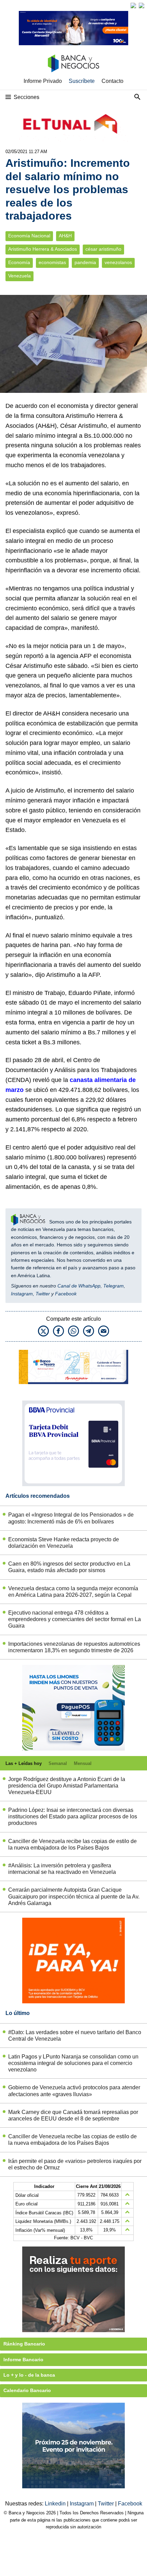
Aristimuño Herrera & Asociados (43, 249)
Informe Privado (43, 81)
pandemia (85, 263)
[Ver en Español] (142, 5)
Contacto (112, 81)
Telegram (113, 1286)
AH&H (65, 236)
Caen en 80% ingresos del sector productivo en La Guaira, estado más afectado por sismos (69, 1567)
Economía (19, 263)
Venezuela (19, 276)
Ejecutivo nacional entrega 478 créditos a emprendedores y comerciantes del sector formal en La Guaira (75, 1619)
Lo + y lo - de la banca (29, 2375)
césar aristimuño (103, 249)
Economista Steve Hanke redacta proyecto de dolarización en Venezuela (64, 1543)
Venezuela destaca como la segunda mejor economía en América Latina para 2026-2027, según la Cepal (73, 1592)
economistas (52, 263)
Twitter (43, 1294)
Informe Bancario (23, 2360)
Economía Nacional (29, 236)
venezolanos (118, 263)
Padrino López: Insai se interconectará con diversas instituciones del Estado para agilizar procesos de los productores (73, 1816)
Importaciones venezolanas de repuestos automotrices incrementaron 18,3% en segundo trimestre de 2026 (74, 1647)
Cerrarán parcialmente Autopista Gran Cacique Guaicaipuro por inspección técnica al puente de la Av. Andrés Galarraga (74, 1896)
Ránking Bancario (24, 2344)
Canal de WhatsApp (79, 1286)
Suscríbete (82, 81)
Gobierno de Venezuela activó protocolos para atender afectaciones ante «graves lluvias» (74, 2091)
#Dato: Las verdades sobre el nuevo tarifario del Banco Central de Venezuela (75, 2036)
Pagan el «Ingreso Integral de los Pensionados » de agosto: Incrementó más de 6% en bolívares (71, 1518)
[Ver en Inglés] (133, 5)
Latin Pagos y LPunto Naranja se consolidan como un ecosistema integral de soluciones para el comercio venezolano (73, 2063)
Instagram (22, 1294)
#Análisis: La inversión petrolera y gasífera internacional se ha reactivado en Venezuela (62, 1869)
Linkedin (56, 2504)
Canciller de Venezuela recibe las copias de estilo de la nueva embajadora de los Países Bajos (72, 1844)
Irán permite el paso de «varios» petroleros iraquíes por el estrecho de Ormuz (75, 2164)
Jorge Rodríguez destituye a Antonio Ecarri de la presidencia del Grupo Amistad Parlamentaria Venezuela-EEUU (67, 1786)
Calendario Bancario (27, 2390)
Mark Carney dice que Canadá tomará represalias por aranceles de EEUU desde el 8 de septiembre (73, 2115)
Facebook (66, 1294)
